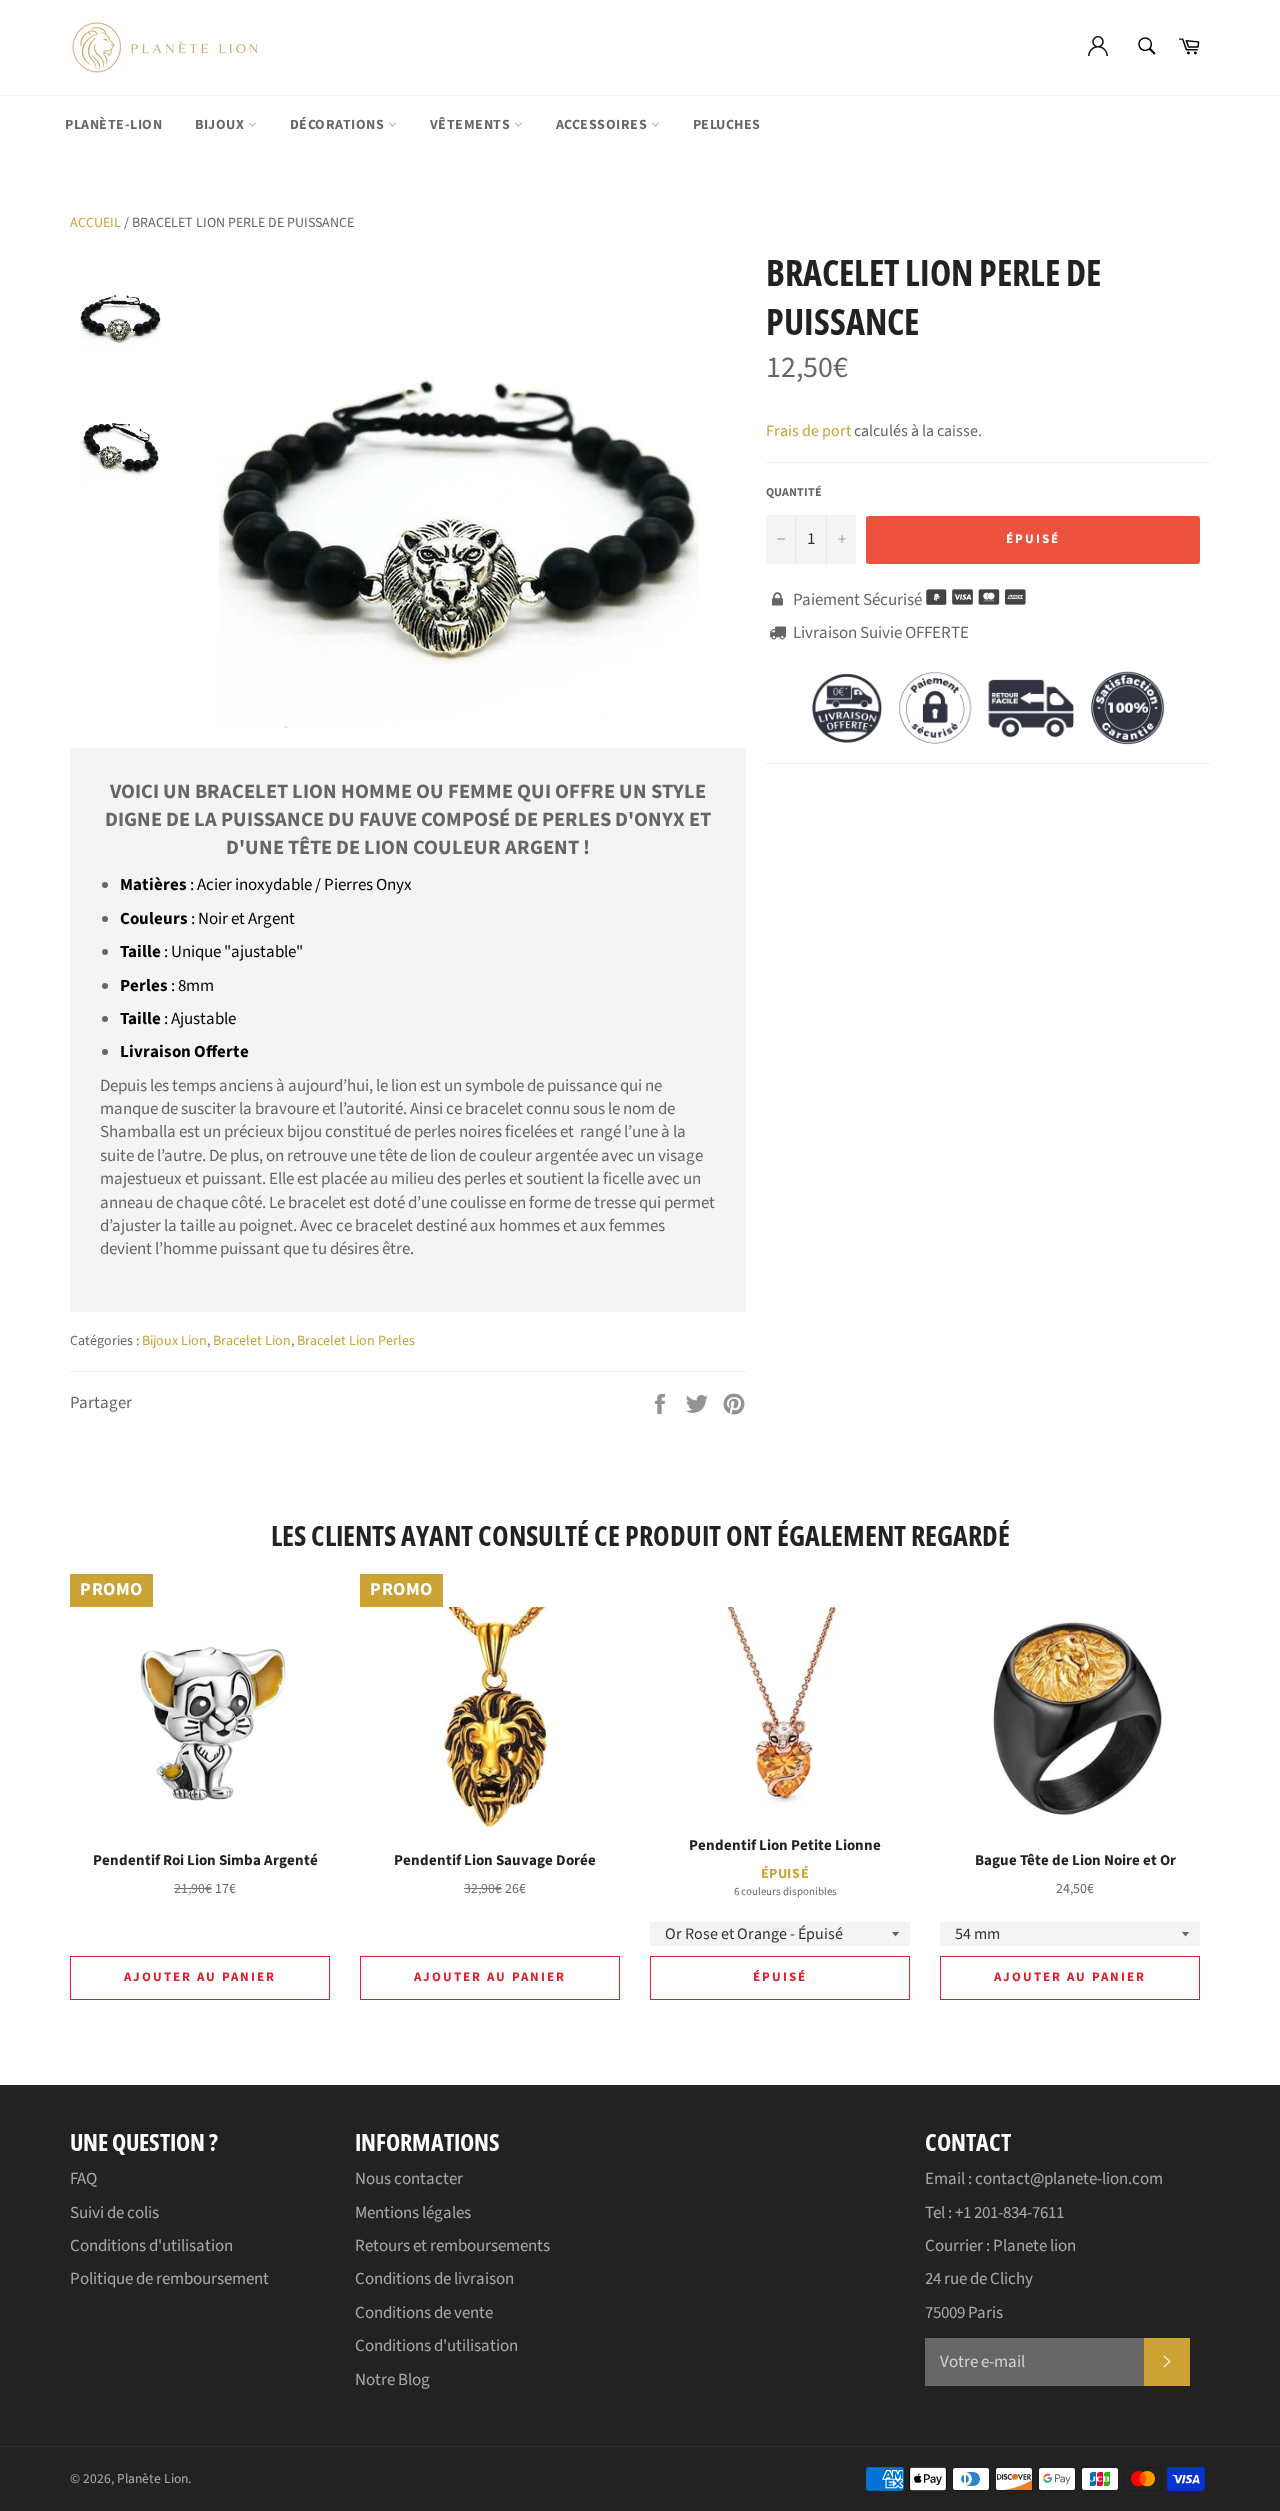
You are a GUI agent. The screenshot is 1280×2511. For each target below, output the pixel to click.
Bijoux (221, 125)
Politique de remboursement (169, 2279)
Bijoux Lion (174, 1341)
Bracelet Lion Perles (356, 1341)
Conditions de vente (424, 2313)
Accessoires (603, 125)
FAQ (83, 2179)
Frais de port (808, 431)
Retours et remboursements (452, 2246)
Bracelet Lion (252, 1341)
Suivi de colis (114, 2213)
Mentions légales (413, 2213)
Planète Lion (152, 2478)
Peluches (727, 125)
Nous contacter (409, 2179)
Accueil (95, 223)
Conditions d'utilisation (151, 2246)
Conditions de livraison (434, 2279)
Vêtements (472, 125)
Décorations (339, 125)
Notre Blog (392, 2380)
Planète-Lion (113, 125)
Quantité (794, 493)
